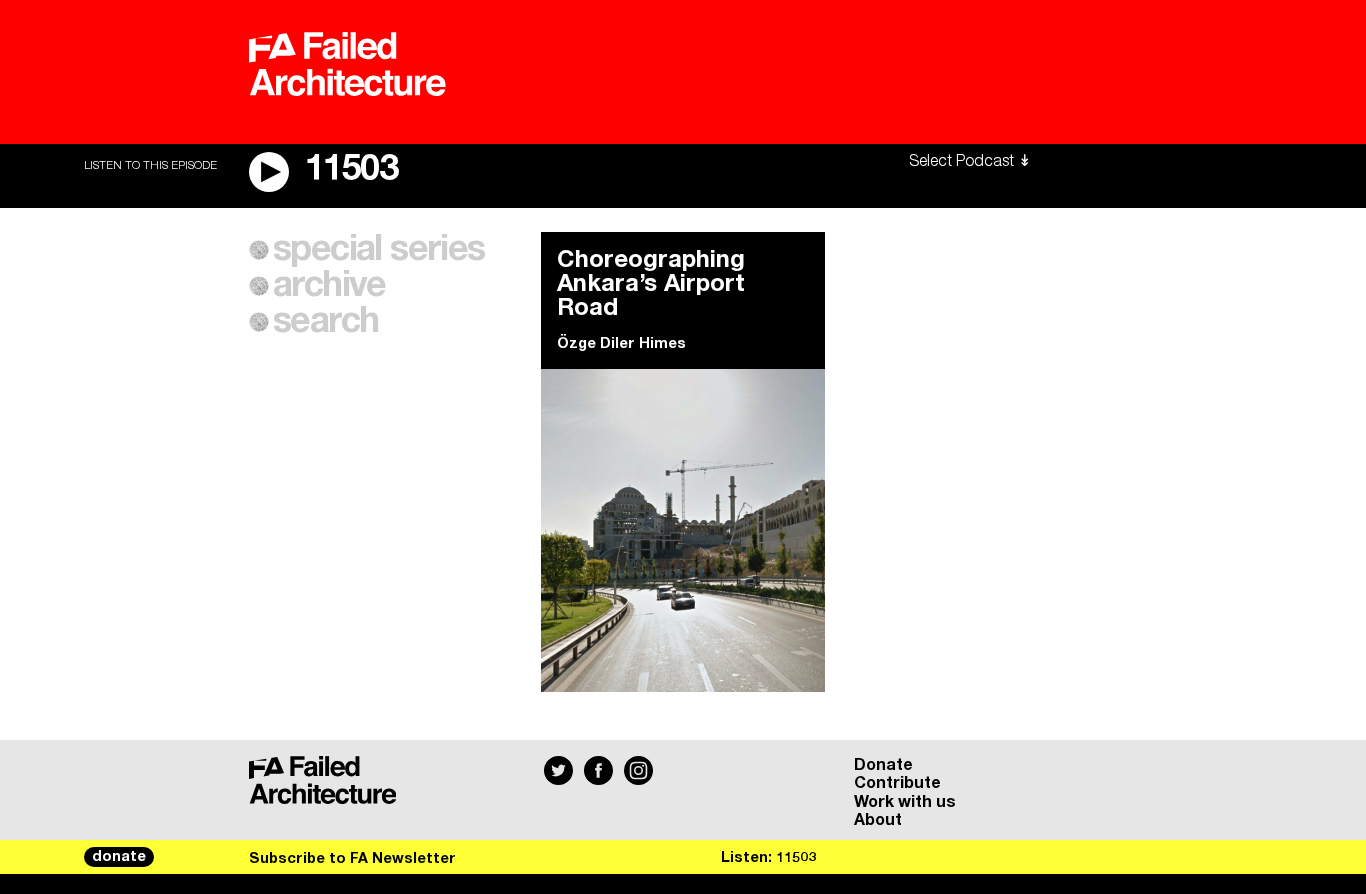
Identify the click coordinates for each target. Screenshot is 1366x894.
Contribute (897, 783)
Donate (883, 765)
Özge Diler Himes (621, 344)
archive (329, 286)
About (878, 820)
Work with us (905, 802)
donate (119, 857)
